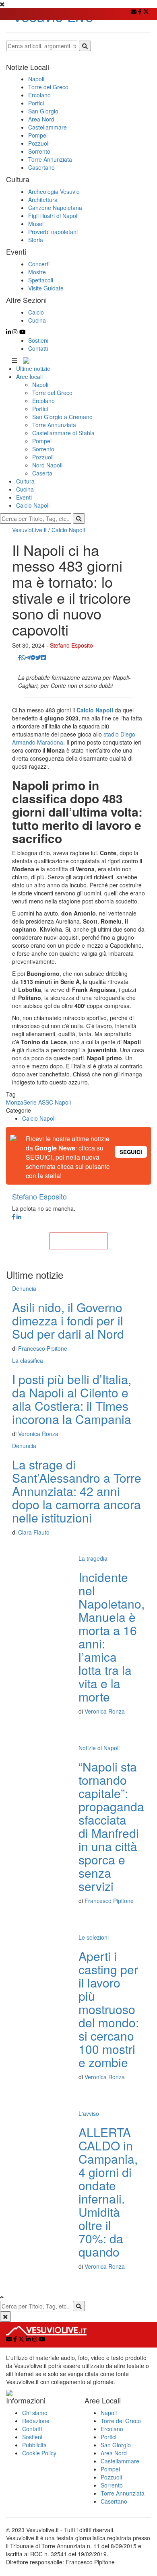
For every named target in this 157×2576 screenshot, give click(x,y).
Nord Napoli (47, 465)
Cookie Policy (39, 2453)
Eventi (24, 497)
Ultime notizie (33, 368)
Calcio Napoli (33, 505)
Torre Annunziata (54, 425)
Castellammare (120, 2461)
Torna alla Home (78, 1241)
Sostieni (38, 340)
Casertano (114, 2501)
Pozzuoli (43, 457)
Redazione (36, 2421)
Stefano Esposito (71, 645)
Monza (15, 1102)
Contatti (38, 348)
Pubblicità (34, 2445)
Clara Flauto (34, 1532)
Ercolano (43, 401)
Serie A (33, 1102)
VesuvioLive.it (29, 530)
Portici (40, 409)
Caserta (42, 473)
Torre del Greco (52, 393)
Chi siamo (35, 2413)
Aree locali (29, 377)
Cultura (25, 481)
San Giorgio (116, 2445)
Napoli (40, 385)
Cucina (25, 489)
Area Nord (114, 2453)
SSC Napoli (56, 1102)
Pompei (42, 441)
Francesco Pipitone (43, 1348)
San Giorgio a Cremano (62, 417)
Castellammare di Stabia (63, 433)
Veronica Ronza (38, 1434)
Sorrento (43, 449)
